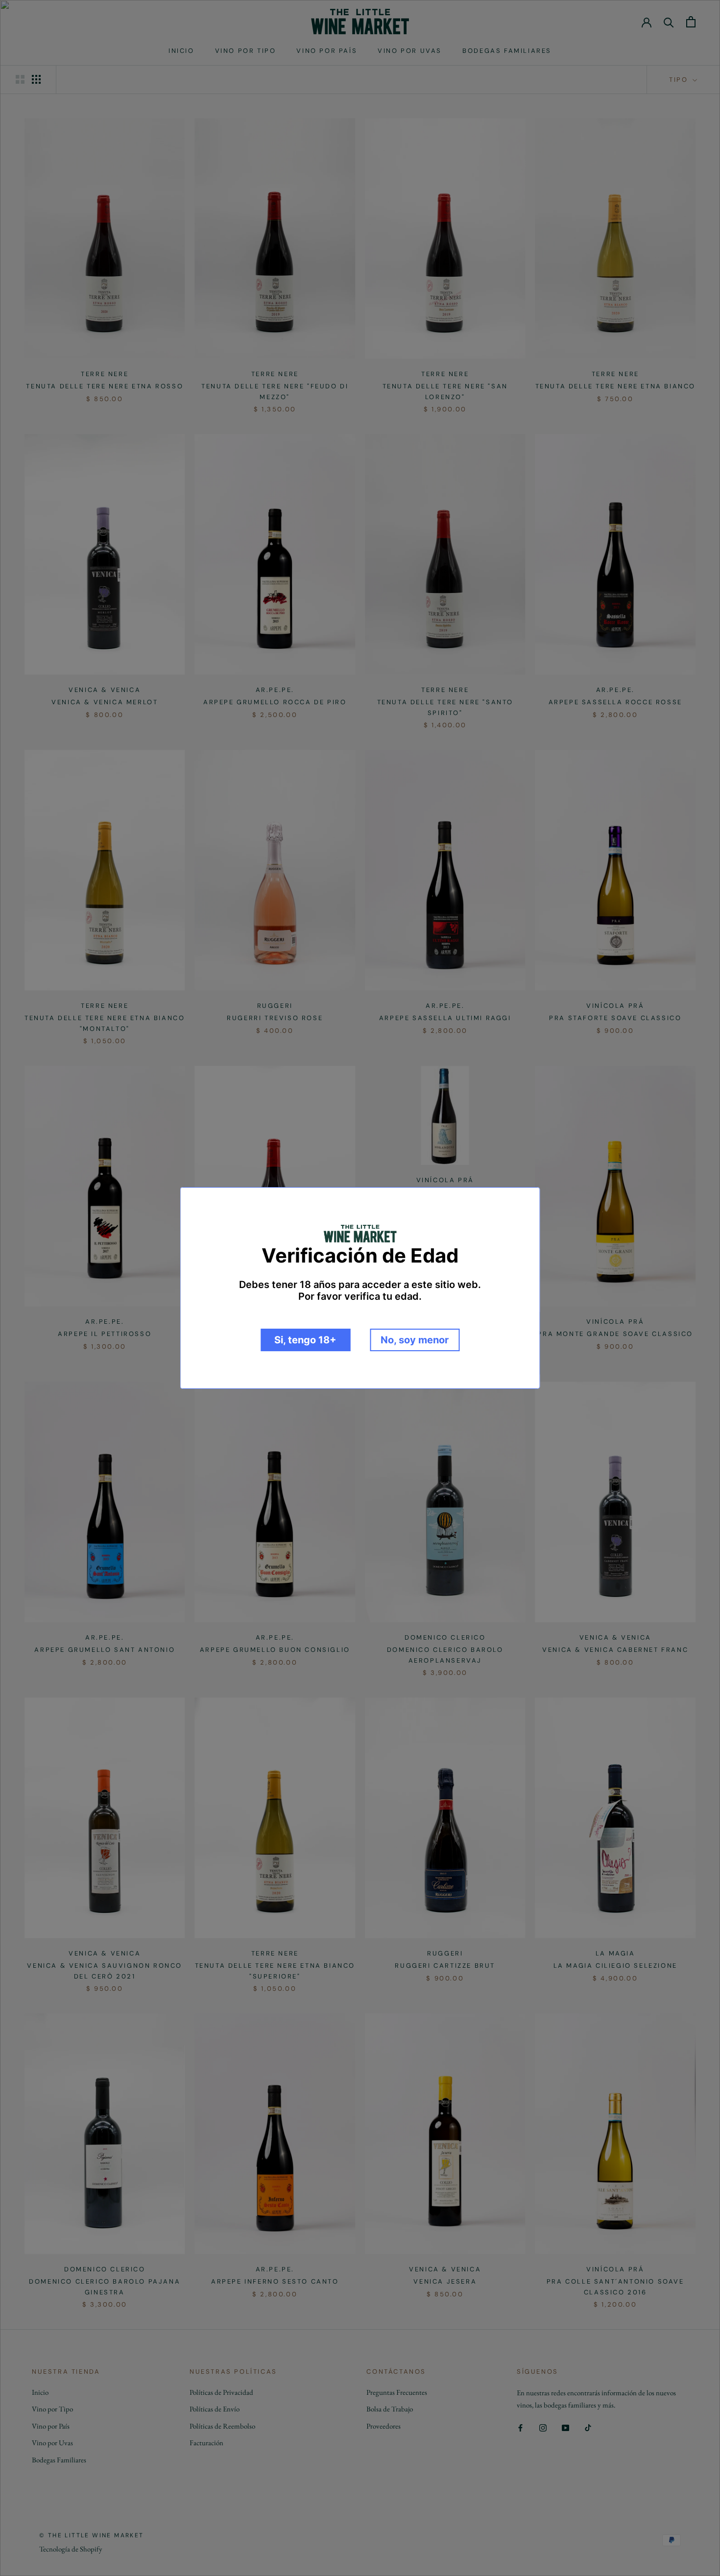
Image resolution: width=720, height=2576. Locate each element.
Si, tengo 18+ (305, 1340)
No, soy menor (415, 1340)
